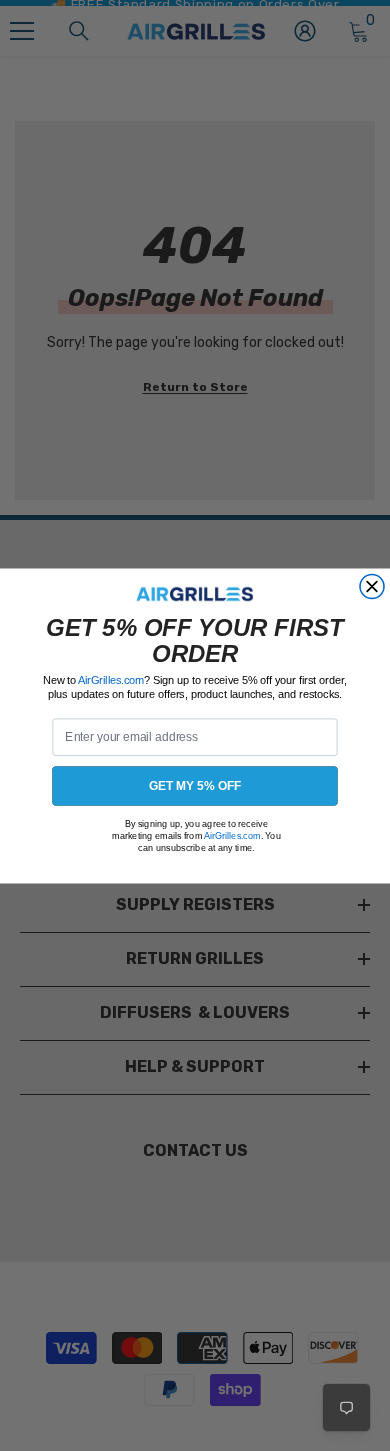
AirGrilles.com (111, 680)
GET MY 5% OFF (195, 785)
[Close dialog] (372, 586)
